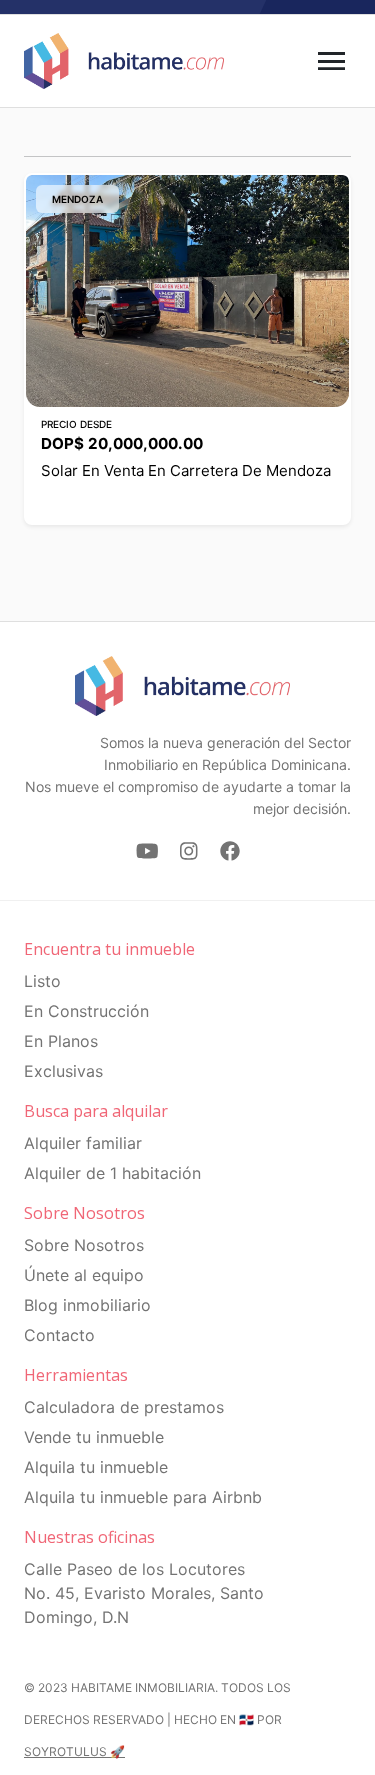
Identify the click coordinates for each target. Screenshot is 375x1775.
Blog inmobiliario (87, 1305)
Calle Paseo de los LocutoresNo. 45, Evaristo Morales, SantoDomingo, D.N (144, 1593)
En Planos (61, 1041)
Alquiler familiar (83, 1143)
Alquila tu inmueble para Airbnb (143, 1497)
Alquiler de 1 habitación (112, 1173)
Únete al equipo (84, 1275)
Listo (42, 981)
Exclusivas (63, 1071)
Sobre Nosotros (84, 1245)
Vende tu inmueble (94, 1437)
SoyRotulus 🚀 (74, 1751)
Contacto (59, 1335)
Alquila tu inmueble (96, 1467)
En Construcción (86, 1011)
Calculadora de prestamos (124, 1407)
